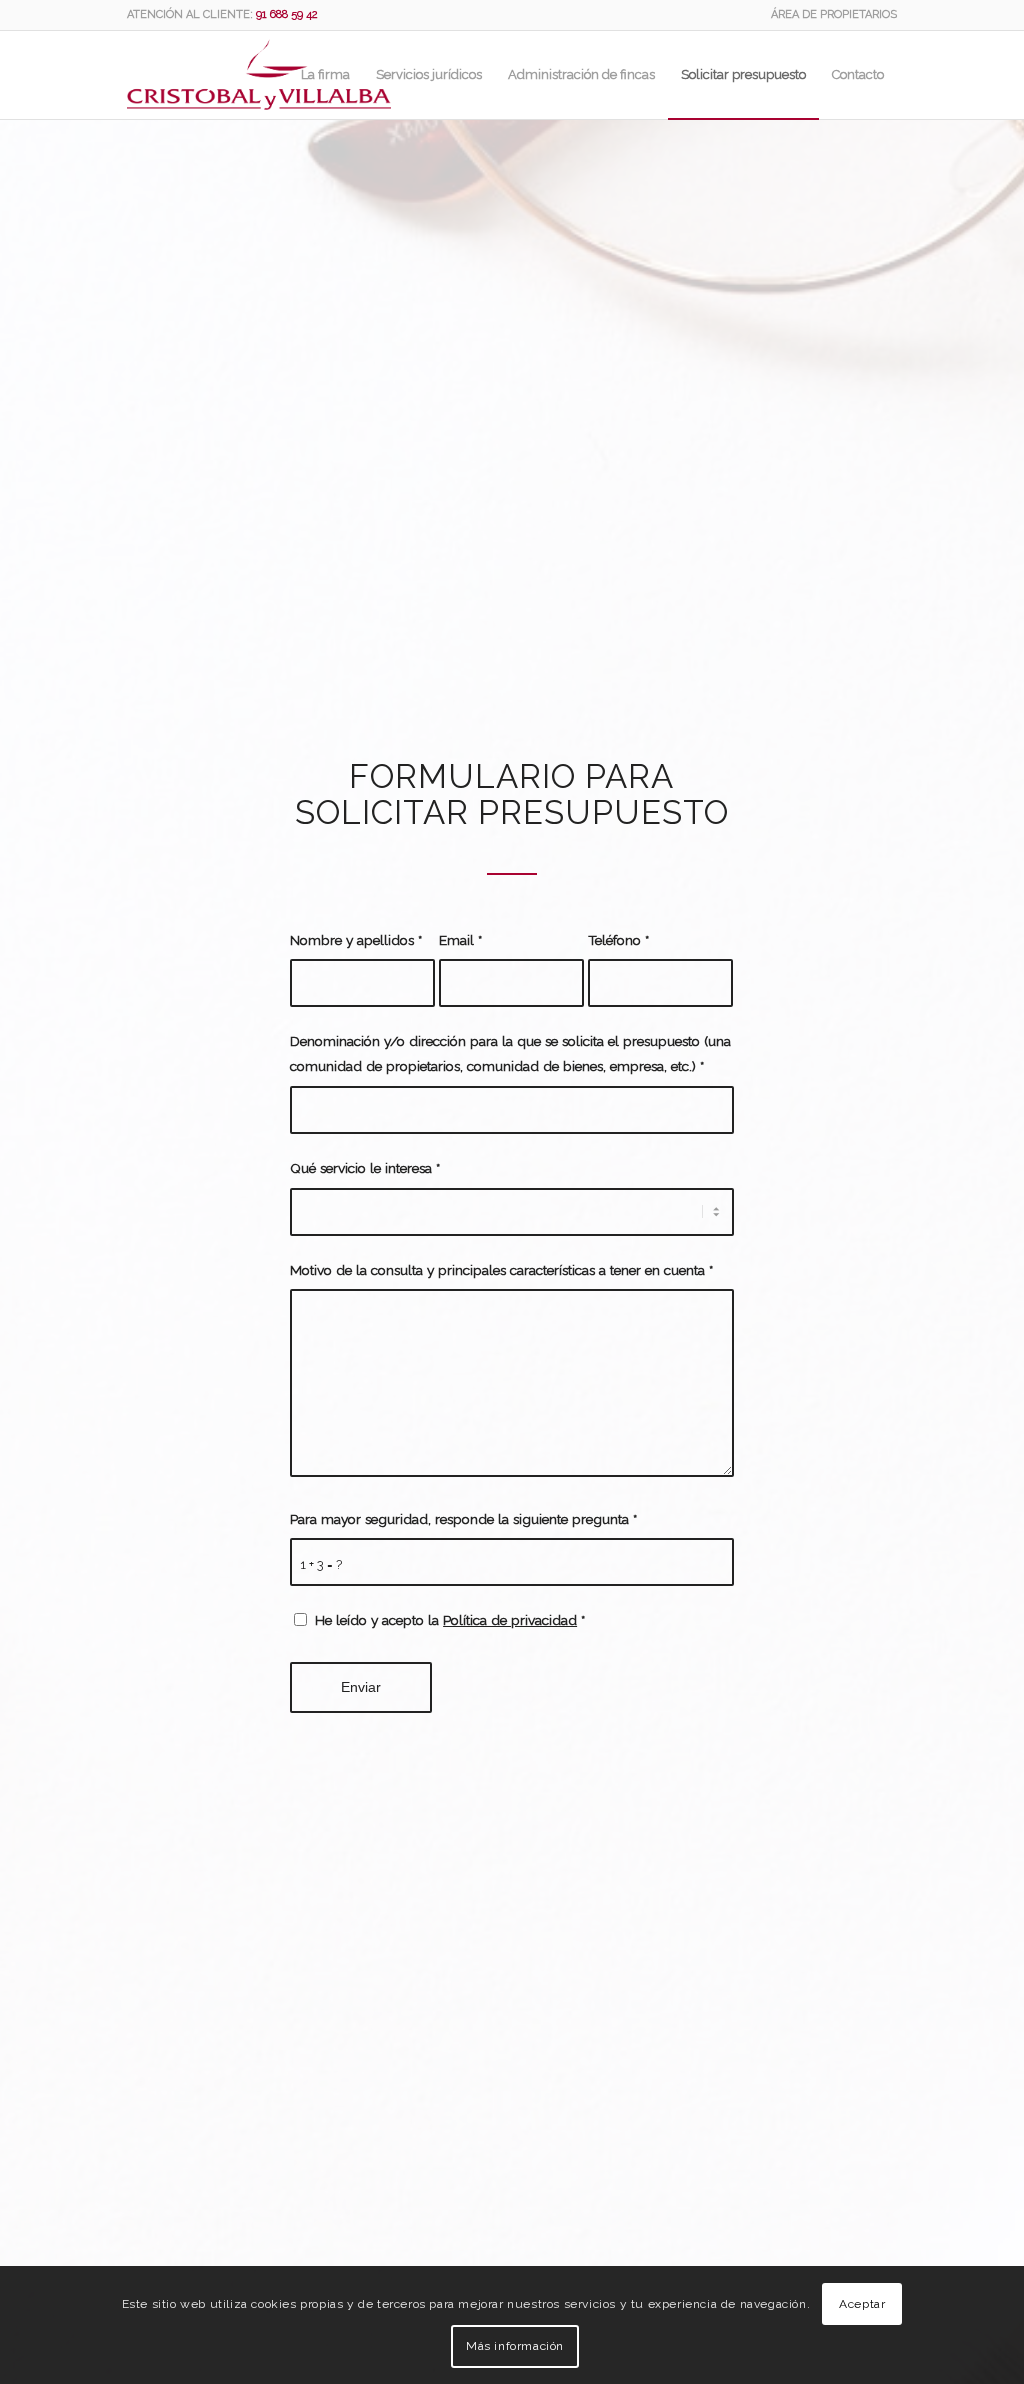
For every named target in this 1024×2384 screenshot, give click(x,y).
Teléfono (618, 940)
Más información (515, 2346)
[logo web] (259, 75)
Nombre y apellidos (356, 940)
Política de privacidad (510, 1620)
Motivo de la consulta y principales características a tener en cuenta (501, 1270)
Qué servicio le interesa (365, 1168)
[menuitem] (829, 15)
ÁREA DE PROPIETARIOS (834, 14)
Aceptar (862, 2304)
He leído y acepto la (450, 1620)
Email (460, 940)
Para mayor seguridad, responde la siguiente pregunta (463, 1519)
